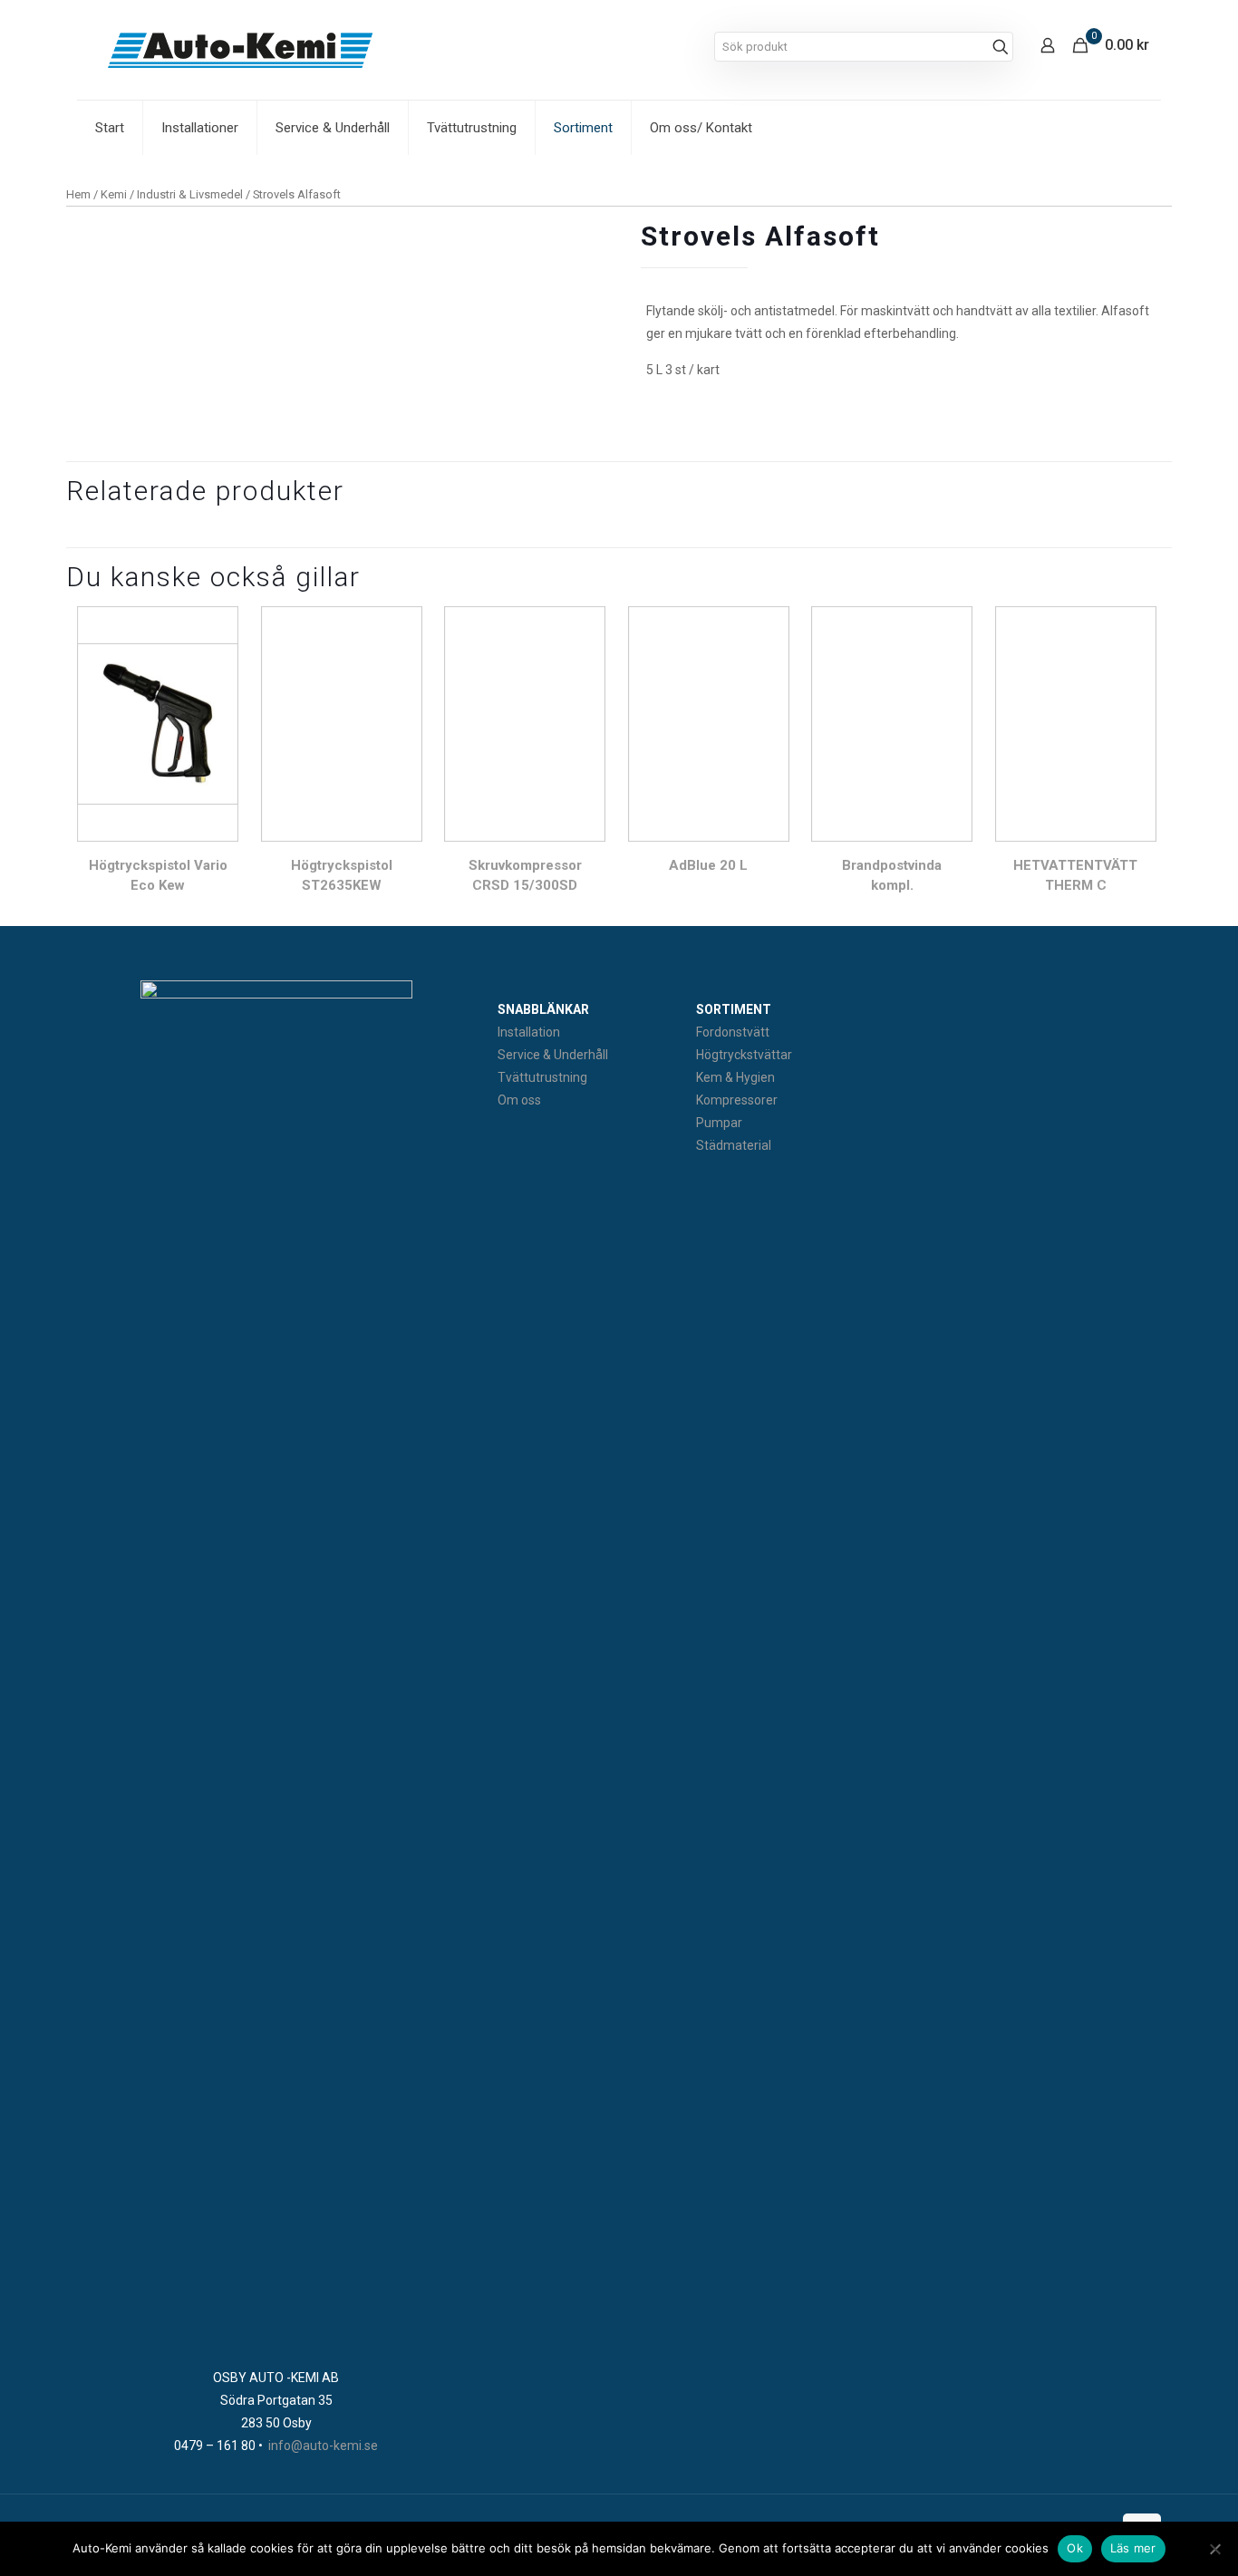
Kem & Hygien (735, 1077)
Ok (1075, 2548)
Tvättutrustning (542, 1077)
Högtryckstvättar (744, 1055)
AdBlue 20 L (708, 865)
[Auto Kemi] (240, 50)
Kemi (114, 194)
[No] (1215, 2549)
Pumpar (719, 1123)
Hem (78, 194)
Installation (529, 1032)
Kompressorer (737, 1100)
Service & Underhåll (553, 1055)
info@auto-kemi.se (323, 2446)
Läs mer (1133, 2548)
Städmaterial (734, 1145)
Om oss (519, 1100)
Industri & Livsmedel (190, 194)
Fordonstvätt (733, 1032)
